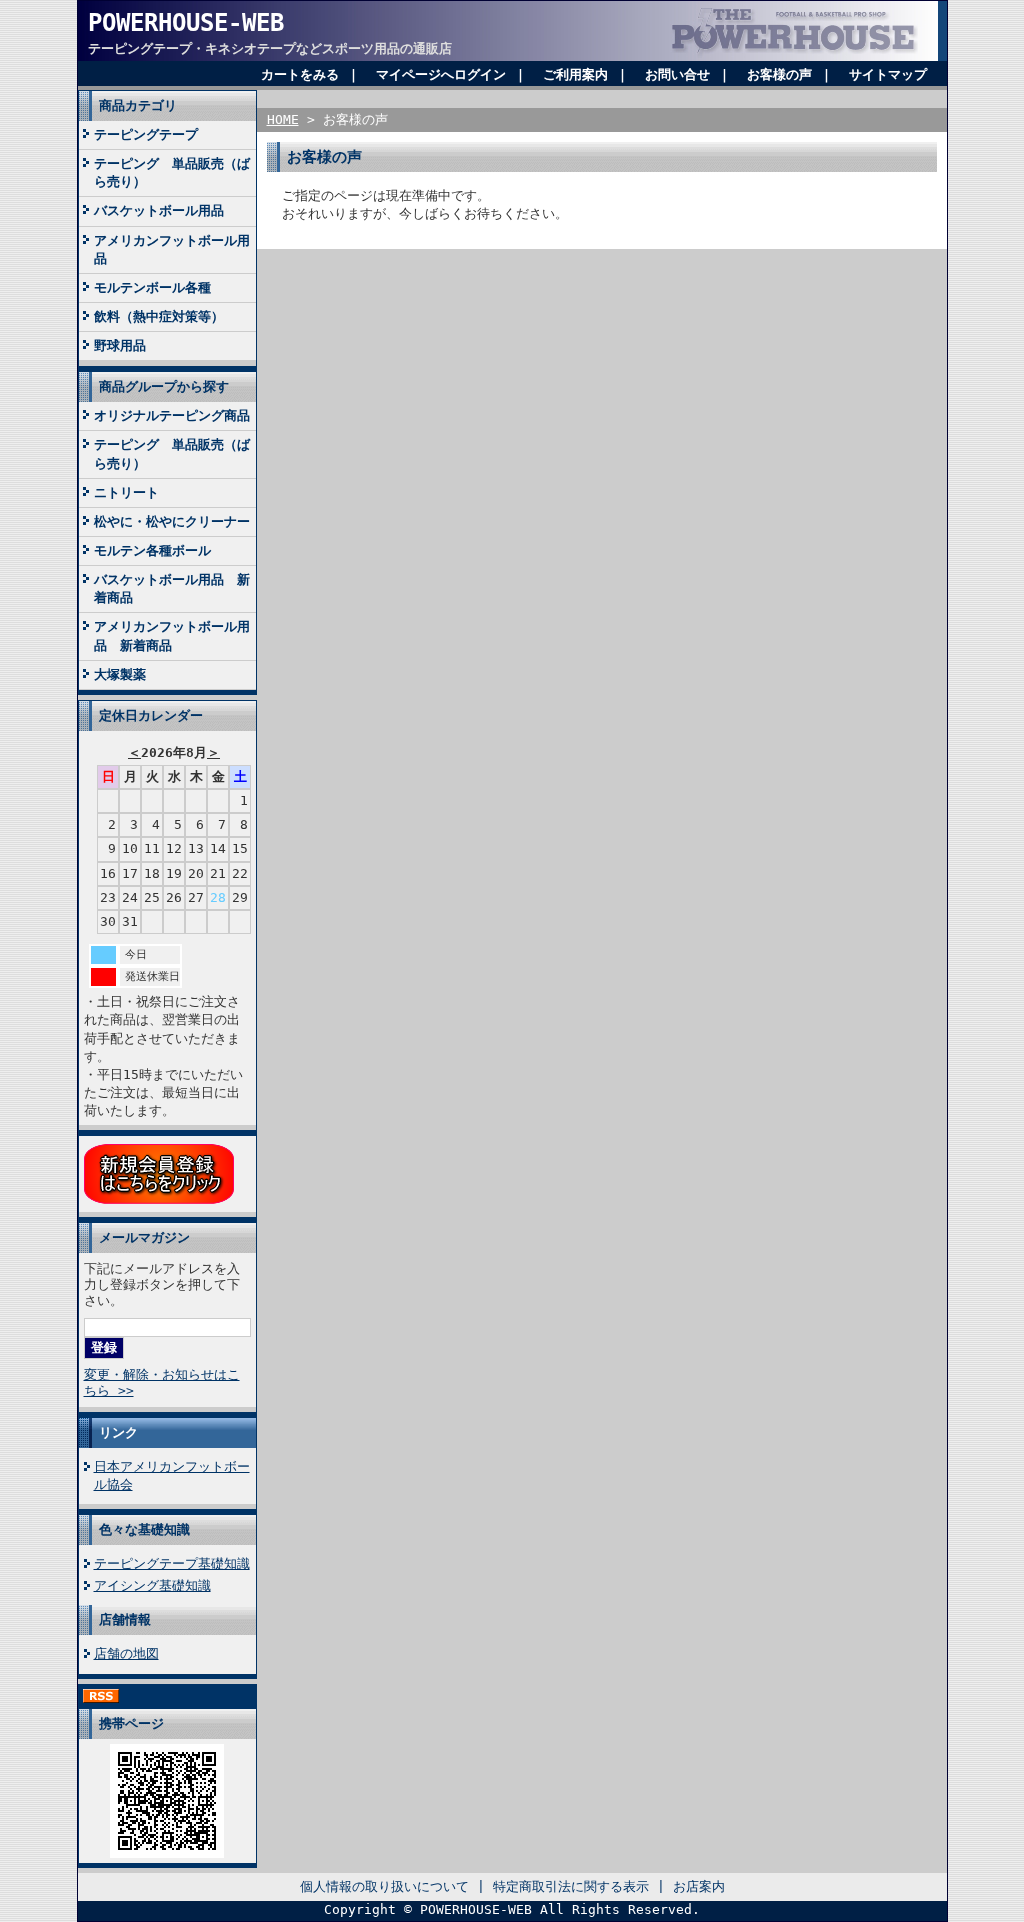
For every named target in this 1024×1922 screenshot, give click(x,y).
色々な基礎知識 (144, 1529)
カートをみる (300, 74)
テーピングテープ (146, 134)
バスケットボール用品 (159, 210)
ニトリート (126, 492)
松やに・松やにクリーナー (172, 521)
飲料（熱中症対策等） (159, 316)
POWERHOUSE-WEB (186, 23)
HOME (283, 119)
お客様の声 (779, 74)
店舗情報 (125, 1619)
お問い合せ (677, 74)
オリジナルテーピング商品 (172, 415)
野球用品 (120, 345)
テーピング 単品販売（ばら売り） (172, 172)
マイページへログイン (441, 74)
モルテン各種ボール (152, 550)
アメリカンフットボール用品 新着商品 (172, 635)
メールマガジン (144, 1237)
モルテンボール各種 (152, 287)
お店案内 (699, 1886)
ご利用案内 (575, 74)
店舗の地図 (126, 1653)
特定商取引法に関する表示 (571, 1886)
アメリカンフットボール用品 (172, 249)
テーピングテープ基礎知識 (172, 1563)
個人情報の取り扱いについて (384, 1886)
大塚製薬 (120, 674)
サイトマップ (888, 74)
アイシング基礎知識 (152, 1585)
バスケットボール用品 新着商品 (172, 588)
